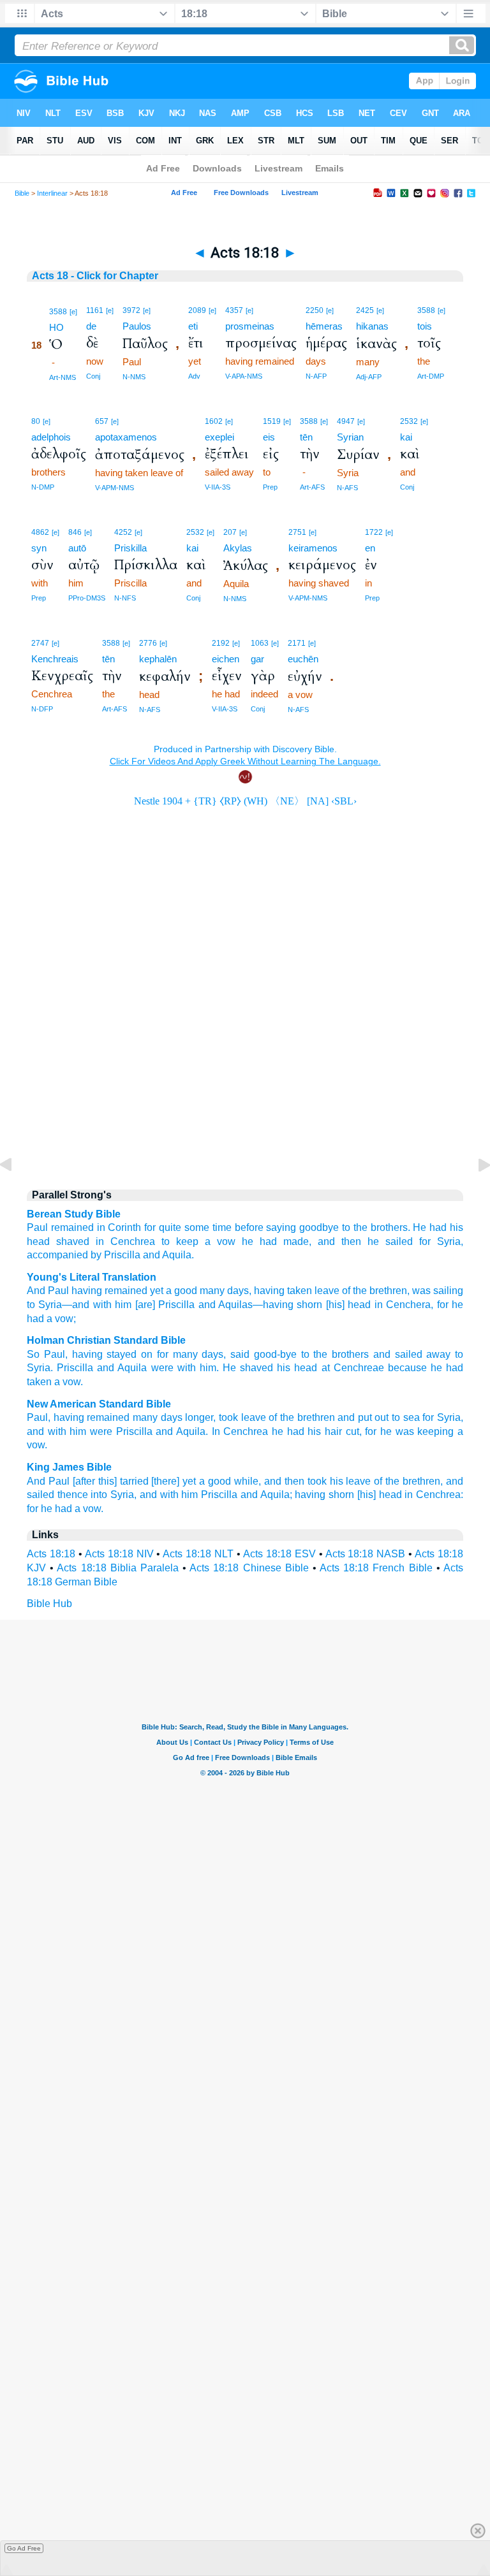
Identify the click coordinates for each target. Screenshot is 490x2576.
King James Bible (69, 1467)
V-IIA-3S (218, 487)
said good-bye (264, 1354)
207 (230, 532)
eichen (226, 659)
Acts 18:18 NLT (198, 1554)
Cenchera (407, 1305)
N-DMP (43, 487)
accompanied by (64, 1255)
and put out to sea (379, 1417)
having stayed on (113, 1354)
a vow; (60, 1319)
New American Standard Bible (99, 1404)
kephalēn (158, 659)
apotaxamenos (126, 437)
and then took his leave (318, 1481)
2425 (365, 310)
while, (248, 1481)
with (100, 1305)
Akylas (238, 548)
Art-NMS (63, 377)
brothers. (390, 1227)
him (122, 1305)
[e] (73, 312)
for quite (163, 1227)
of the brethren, (408, 1481)
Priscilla (122, 1255)
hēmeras (324, 326)
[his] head (346, 1305)
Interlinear (52, 193)
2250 (315, 310)
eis (269, 437)
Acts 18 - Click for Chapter (95, 276)
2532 (409, 421)
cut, (354, 1431)
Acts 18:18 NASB (366, 1554)
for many (177, 1354)
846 (75, 532)
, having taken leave (294, 1291)
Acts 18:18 (51, 1554)
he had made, (277, 1241)
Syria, (450, 1241)
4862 (40, 532)
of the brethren (301, 1417)
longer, (200, 1417)
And (36, 1291)
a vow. (89, 1509)
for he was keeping (409, 1431)
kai (406, 437)
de (91, 326)
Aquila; (276, 1495)
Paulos (137, 326)
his (284, 1368)
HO (56, 327)
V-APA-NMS (244, 376)
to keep (180, 1241)
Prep (270, 487)
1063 (260, 643)
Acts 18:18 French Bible (376, 1568)
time (222, 1227)
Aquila (132, 1368)
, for (439, 1305)
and (152, 1255)
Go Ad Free (24, 2548)
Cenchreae (359, 1368)
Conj (93, 376)
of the (353, 1291)
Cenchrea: (440, 1495)
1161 (95, 310)
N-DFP (42, 709)
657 (102, 421)
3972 (131, 310)
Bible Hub (49, 1604)
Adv (194, 376)
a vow (220, 1241)
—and (76, 1305)
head (38, 1241)
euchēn (303, 659)
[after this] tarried (111, 1481)
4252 (123, 532)
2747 (40, 643)
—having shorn (287, 1305)
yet (155, 1291)
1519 (272, 421)
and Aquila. (182, 1431)
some (197, 1227)
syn (39, 548)
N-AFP (316, 376)
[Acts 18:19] (474, 1194)
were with (174, 1368)
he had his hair (307, 1431)
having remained (108, 1291)
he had (56, 1509)
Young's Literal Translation (92, 1277)
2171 (297, 643)
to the (355, 1227)
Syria (48, 1305)
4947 (346, 421)
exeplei (219, 437)
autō (77, 548)
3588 (58, 312)
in (100, 1241)
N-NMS (134, 377)
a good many (194, 1291)
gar (257, 659)
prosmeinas (250, 326)
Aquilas (234, 1305)
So (33, 1354)
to (31, 1305)
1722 (374, 532)
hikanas (372, 326)
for (425, 1241)
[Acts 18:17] (16, 1194)
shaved (73, 1241)
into (99, 1495)
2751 (297, 532)
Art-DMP (431, 376)
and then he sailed (365, 1241)
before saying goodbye (287, 1227)
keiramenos (313, 548)
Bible (22, 193)
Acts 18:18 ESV (279, 1554)
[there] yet (174, 1481)
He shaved (248, 1368)
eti (193, 326)
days (237, 1291)
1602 (214, 421)
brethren (387, 1291)
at (326, 1368)
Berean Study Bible (74, 1214)
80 (36, 421)
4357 (234, 310)
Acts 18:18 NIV (119, 1554)
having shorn (324, 1495)
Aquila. (178, 1255)
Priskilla (130, 548)
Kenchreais (55, 659)
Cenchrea (133, 1241)
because (407, 1368)
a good (215, 1481)
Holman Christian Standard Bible (106, 1340)
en (370, 548)
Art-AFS (312, 487)
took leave (242, 1417)
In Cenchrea (240, 1431)
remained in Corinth (96, 1227)
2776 (148, 643)
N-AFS (347, 488)
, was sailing (435, 1291)
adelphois (51, 437)
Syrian (350, 437)
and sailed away (412, 1354)
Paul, (39, 1417)
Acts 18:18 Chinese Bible (249, 1568)
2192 (221, 643)
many (145, 1417)
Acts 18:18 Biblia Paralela (118, 1568)
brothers (350, 1354)
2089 (197, 310)
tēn (306, 437)
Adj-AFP (369, 377)
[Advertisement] (245, 1070)
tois (425, 326)
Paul (37, 1227)
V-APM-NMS (115, 488)
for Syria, (443, 1417)
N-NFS (125, 598)
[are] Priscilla (163, 1305)
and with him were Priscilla (90, 1431)
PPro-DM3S (87, 598)
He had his (438, 1227)
